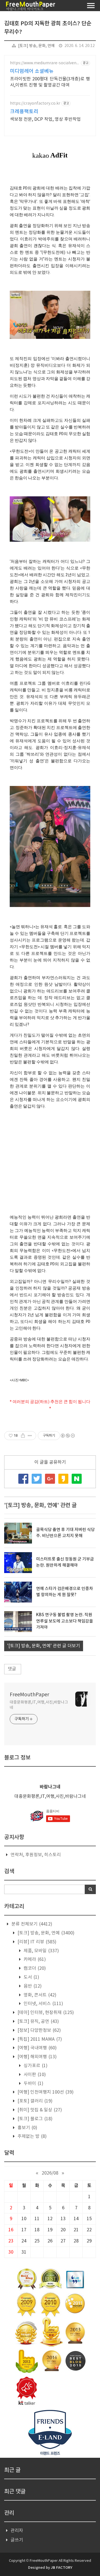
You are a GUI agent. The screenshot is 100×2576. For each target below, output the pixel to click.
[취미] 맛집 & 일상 (39, 2110)
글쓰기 (17, 2540)
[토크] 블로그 (34, 2119)
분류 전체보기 (31, 1924)
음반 (32, 1986)
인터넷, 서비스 (43, 2004)
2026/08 (50, 2173)
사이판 (34, 2075)
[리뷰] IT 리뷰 (36, 1942)
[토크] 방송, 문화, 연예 (36, 46)
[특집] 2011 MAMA (39, 2039)
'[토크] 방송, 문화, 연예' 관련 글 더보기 (44, 1646)
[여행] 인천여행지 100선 (45, 2092)
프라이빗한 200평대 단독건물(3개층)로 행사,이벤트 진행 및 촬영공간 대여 (50, 82)
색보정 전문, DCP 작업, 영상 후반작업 (45, 119)
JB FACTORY (62, 2568)
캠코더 (34, 1968)
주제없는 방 (32, 2136)
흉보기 (27, 2128)
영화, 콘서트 (39, 1995)
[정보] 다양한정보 (39, 2030)
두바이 (33, 2084)
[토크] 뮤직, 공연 (38, 2022)
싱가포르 (35, 2066)
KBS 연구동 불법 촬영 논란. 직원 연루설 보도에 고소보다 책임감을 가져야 (65, 1621)
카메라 (34, 1959)
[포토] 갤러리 (34, 2101)
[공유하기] (23, 1436)
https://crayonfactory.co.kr (35, 103)
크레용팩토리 (24, 112)
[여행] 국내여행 (37, 2048)
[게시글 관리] (30, 1436)
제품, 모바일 (41, 1951)
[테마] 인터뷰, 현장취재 (45, 2013)
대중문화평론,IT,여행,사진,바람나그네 (39, 1705)
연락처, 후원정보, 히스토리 (36, 1855)
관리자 (17, 2531)
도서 (31, 1977)
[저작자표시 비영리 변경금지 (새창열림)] (67, 1436)
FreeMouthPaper (29, 1695)
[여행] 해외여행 (37, 2057)
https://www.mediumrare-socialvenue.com (44, 63)
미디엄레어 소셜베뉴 (32, 71)
